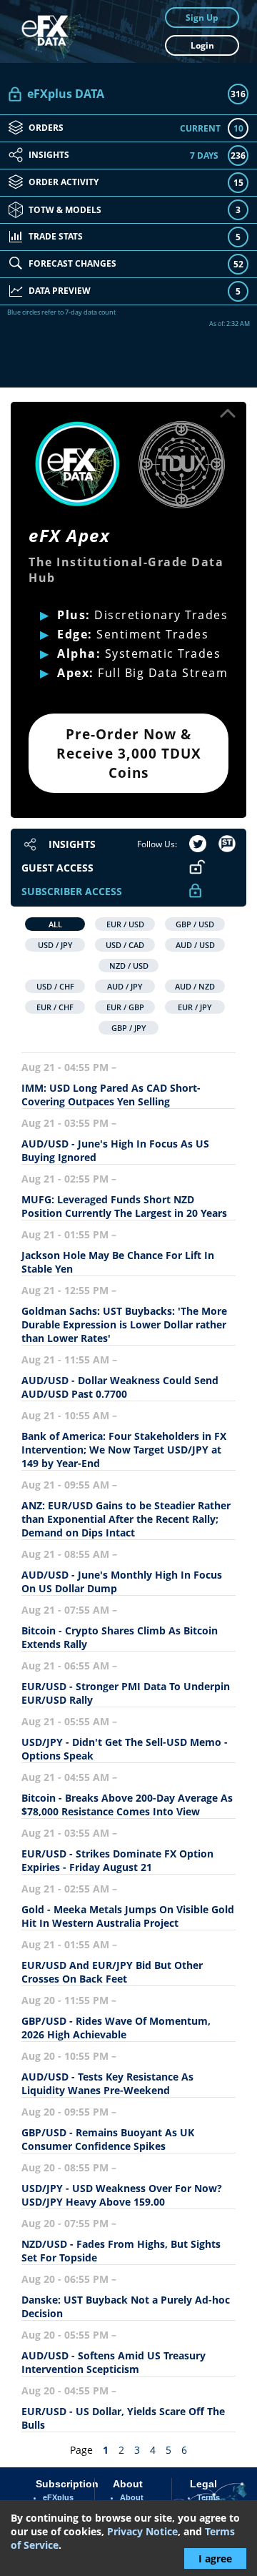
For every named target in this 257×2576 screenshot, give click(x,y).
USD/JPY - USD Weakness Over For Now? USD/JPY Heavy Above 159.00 (122, 2195)
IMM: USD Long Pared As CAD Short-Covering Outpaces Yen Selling (111, 1095)
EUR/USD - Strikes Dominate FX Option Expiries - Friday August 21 (117, 1860)
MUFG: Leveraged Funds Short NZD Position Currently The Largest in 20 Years (124, 1206)
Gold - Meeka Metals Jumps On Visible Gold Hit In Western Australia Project (128, 1916)
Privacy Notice (142, 2531)
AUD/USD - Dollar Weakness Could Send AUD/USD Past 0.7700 (120, 1387)
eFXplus (58, 2497)
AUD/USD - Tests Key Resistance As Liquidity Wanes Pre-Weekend (107, 2083)
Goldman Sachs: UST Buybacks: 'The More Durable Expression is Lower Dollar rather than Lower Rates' (124, 1324)
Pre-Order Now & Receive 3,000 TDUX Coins (129, 753)
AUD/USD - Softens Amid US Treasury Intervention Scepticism (114, 2362)
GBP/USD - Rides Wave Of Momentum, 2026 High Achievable (116, 2028)
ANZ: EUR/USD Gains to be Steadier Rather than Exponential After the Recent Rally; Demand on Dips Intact (126, 1519)
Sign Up (202, 18)
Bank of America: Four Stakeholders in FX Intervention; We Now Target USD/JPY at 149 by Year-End (124, 1450)
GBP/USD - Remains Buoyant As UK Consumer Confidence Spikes (108, 2139)
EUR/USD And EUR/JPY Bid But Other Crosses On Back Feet (112, 1972)
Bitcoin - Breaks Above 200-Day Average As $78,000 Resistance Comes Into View (127, 1805)
